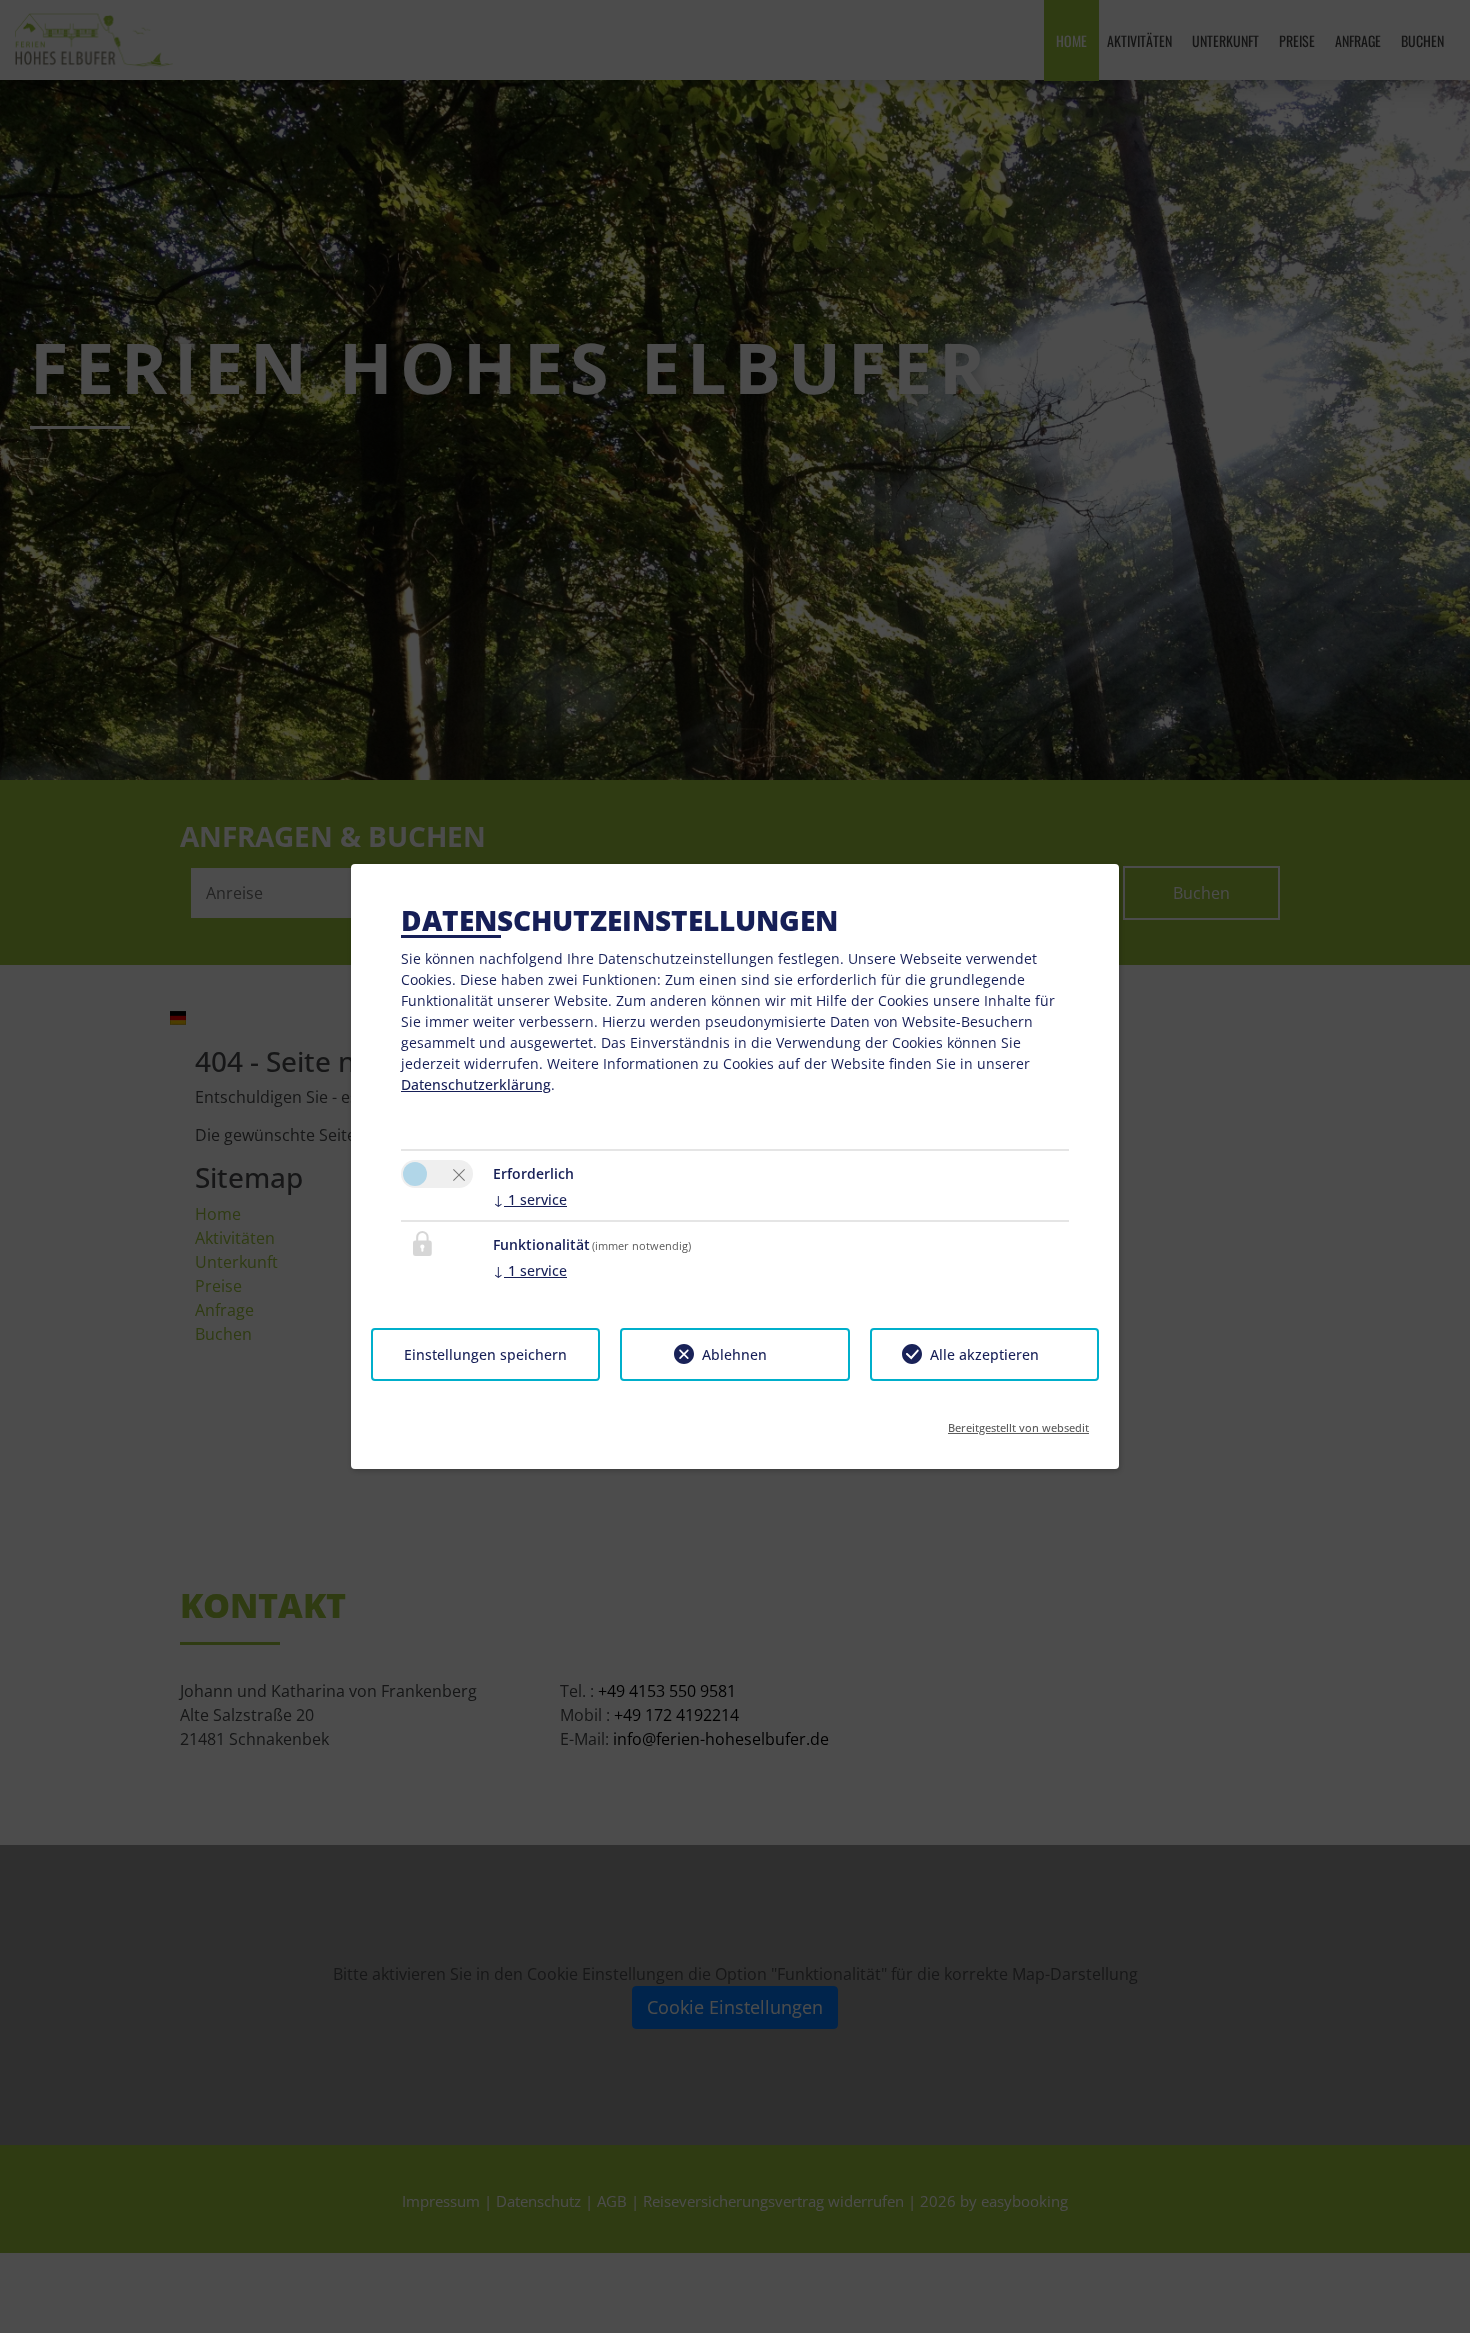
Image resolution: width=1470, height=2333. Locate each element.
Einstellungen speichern (485, 1354)
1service (530, 1199)
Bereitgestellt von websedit (1018, 1421)
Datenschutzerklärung (476, 1084)
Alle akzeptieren (984, 1354)
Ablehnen (734, 1354)
